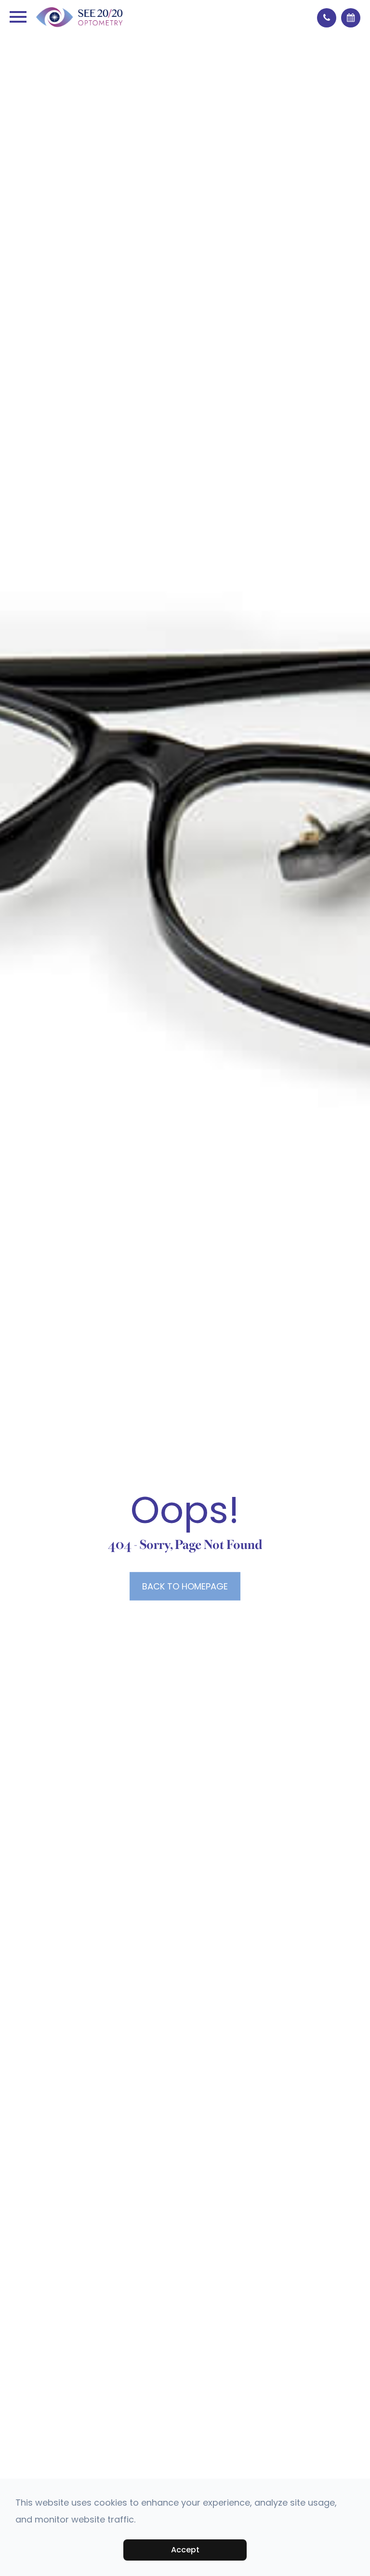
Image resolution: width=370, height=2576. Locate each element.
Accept (185, 2550)
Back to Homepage (185, 1586)
